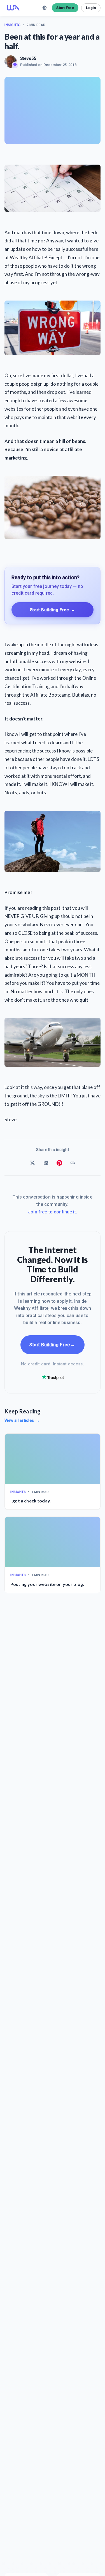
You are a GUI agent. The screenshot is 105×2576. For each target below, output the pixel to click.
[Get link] (73, 1163)
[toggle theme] (45, 8)
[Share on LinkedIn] (46, 1163)
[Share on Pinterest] (59, 1163)
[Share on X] (32, 1163)
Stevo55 (28, 58)
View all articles (22, 1420)
